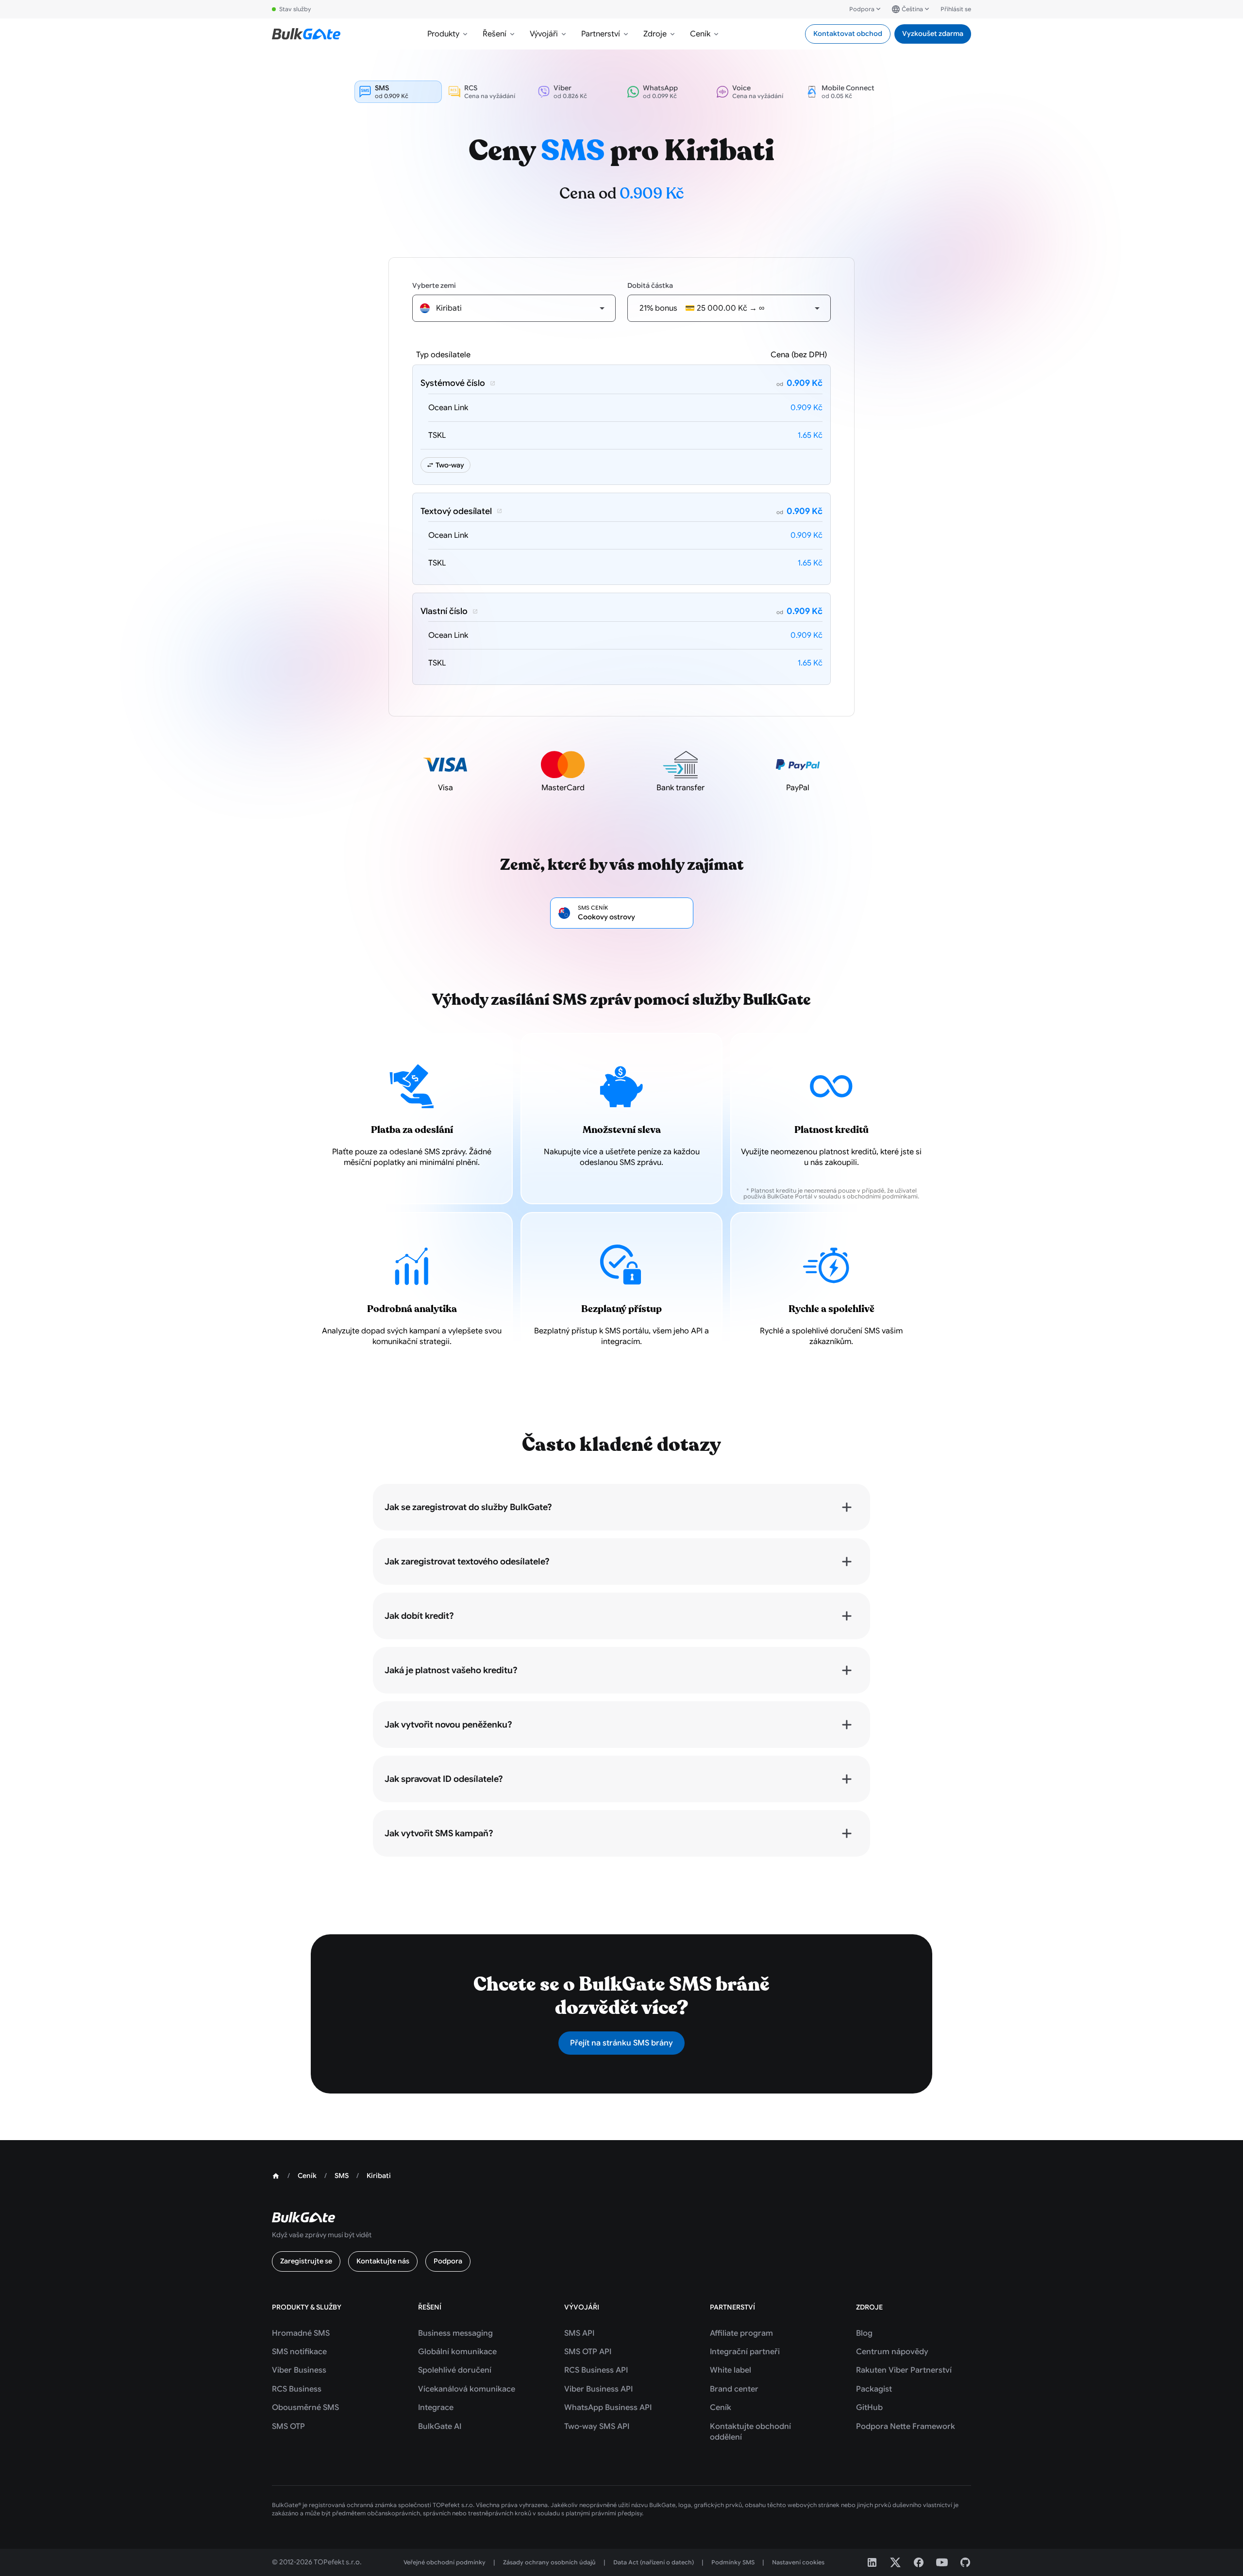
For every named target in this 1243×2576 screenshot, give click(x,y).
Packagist (874, 2389)
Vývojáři (544, 34)
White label (731, 2370)
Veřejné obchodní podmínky (445, 2562)
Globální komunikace (457, 2352)
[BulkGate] (306, 34)
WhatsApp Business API (608, 2408)
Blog (864, 2333)
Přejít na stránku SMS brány (621, 2043)
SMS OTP (288, 2426)
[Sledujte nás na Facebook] (919, 2562)
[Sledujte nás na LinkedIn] (872, 2562)
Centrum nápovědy (892, 2352)
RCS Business (297, 2389)
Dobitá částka (650, 285)
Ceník (700, 34)
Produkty (443, 34)
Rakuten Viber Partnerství (904, 2370)
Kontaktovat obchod (848, 33)
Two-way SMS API (597, 2426)
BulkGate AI (440, 2426)
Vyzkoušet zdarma (933, 33)
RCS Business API (596, 2370)
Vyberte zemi (434, 285)
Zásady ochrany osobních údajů (549, 2562)
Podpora (862, 9)
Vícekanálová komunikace (467, 2389)
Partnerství (601, 34)
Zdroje (655, 34)
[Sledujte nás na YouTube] (942, 2562)
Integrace (436, 2408)
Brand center (734, 2389)
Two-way (450, 465)
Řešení (495, 34)
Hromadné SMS (301, 2333)
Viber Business (299, 2370)
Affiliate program (741, 2333)
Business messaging (455, 2333)
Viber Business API (598, 2389)
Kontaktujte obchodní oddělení (750, 2432)
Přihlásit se (956, 9)
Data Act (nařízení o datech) (654, 2562)
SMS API (579, 2333)
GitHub (869, 2408)
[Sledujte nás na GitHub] (965, 2562)
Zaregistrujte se (306, 2261)
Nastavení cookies (798, 2562)
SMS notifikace (299, 2352)
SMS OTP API (588, 2352)
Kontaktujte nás (383, 2261)
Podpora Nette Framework (906, 2426)
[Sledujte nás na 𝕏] (895, 2562)
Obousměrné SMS (305, 2408)
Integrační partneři (745, 2352)
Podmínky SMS (733, 2562)
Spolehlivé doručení (455, 2370)
